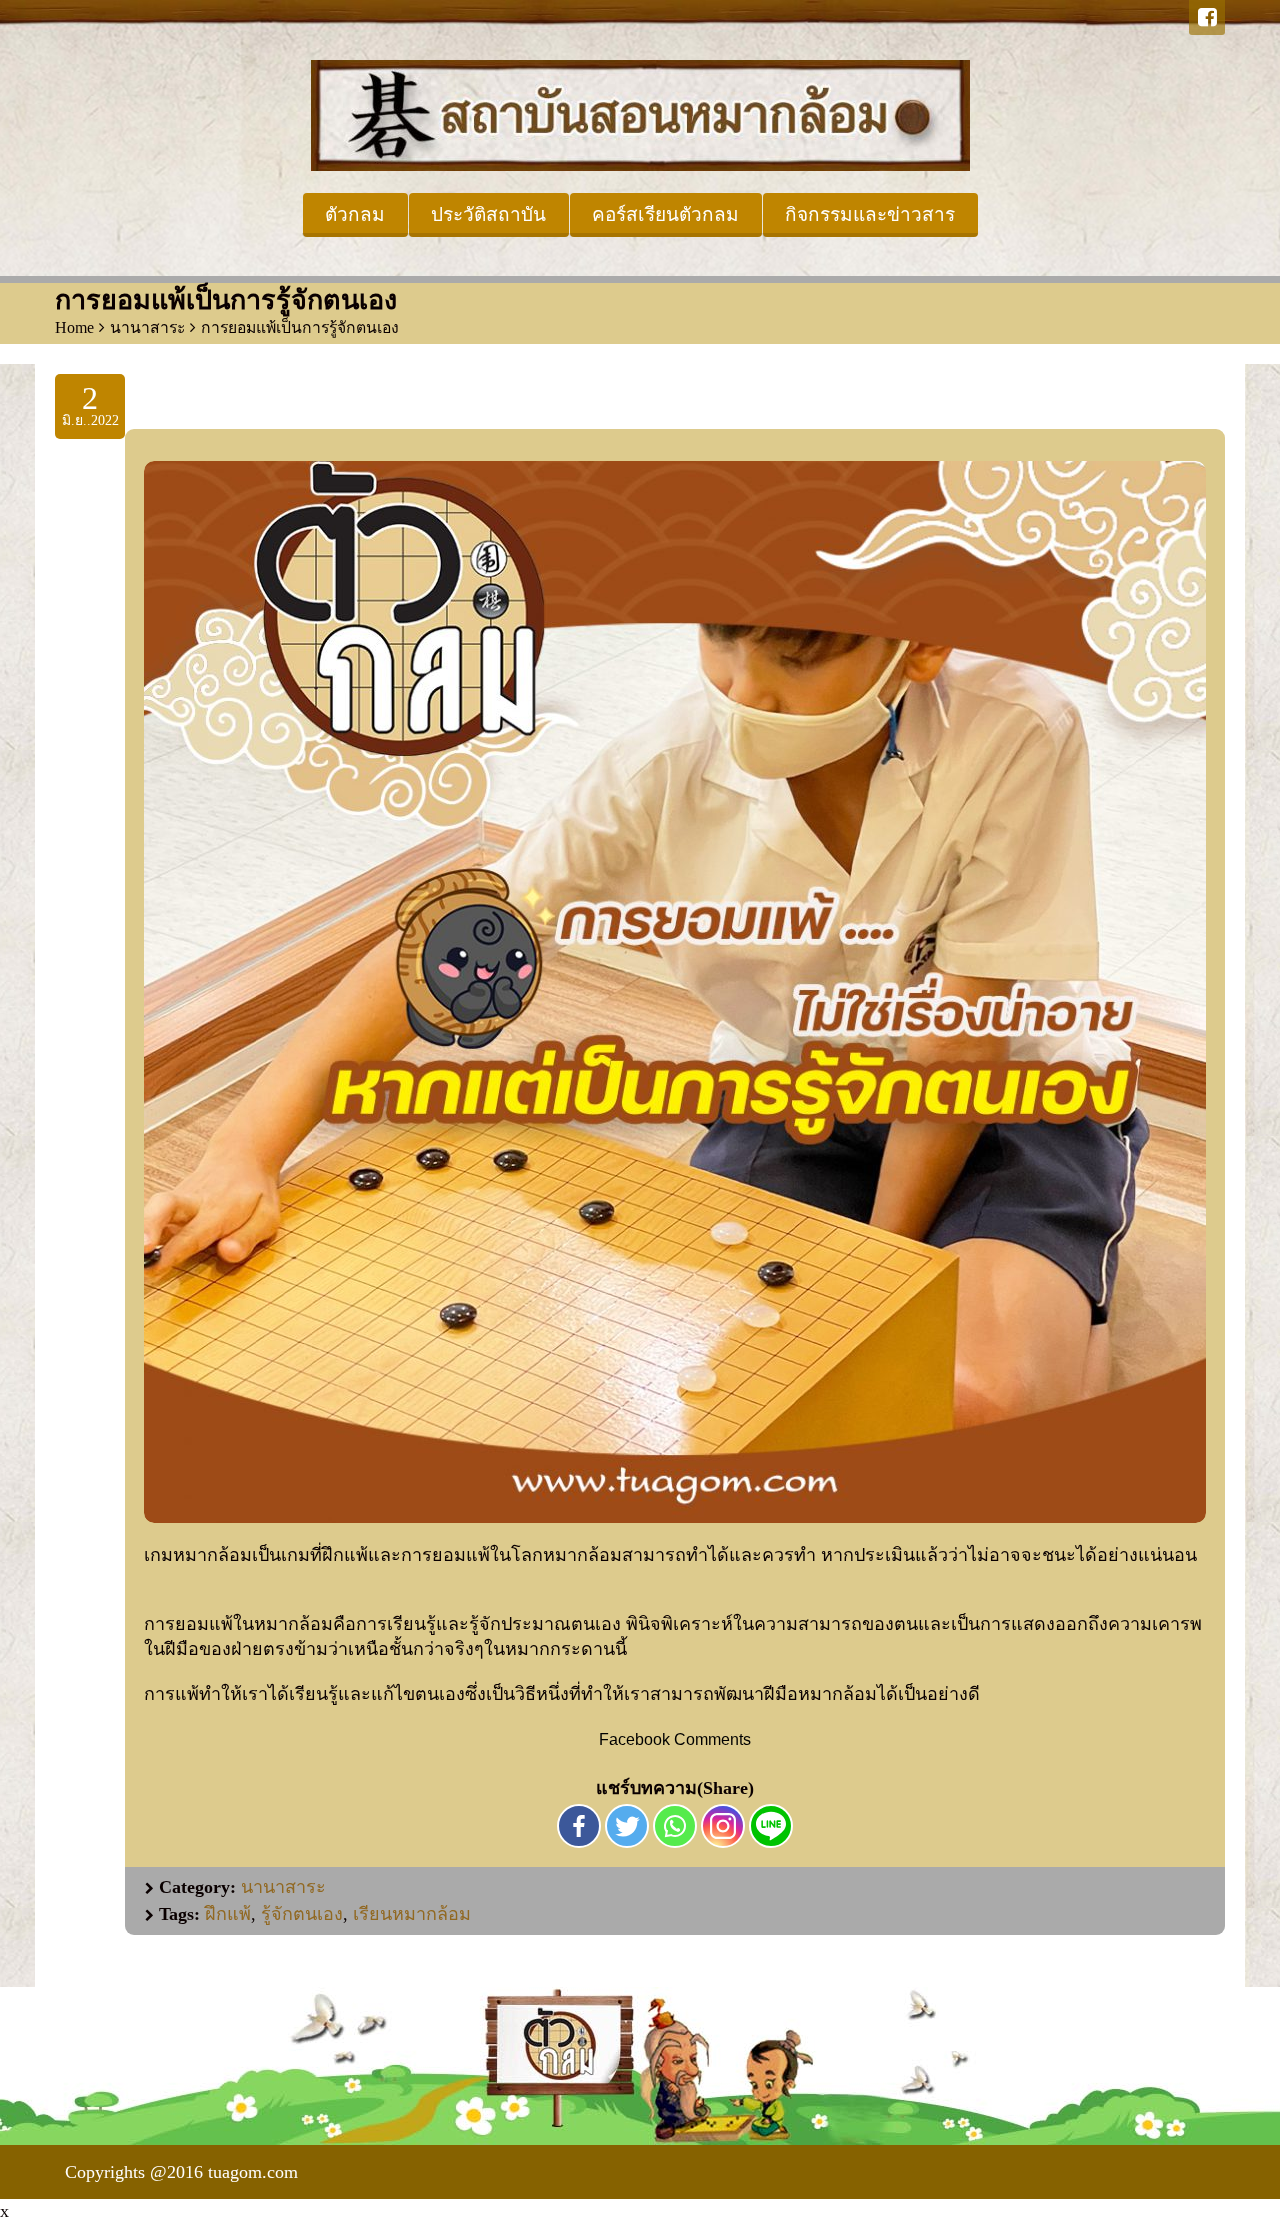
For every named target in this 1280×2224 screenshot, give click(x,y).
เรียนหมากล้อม (412, 1914)
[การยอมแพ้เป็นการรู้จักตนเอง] (675, 992)
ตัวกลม (355, 214)
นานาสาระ (147, 327)
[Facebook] (1207, 17)
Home (74, 327)
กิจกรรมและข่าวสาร (870, 214)
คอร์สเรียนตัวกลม (665, 214)
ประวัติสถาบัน (488, 214)
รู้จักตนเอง (302, 1914)
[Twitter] (627, 1826)
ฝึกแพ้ (228, 1914)
